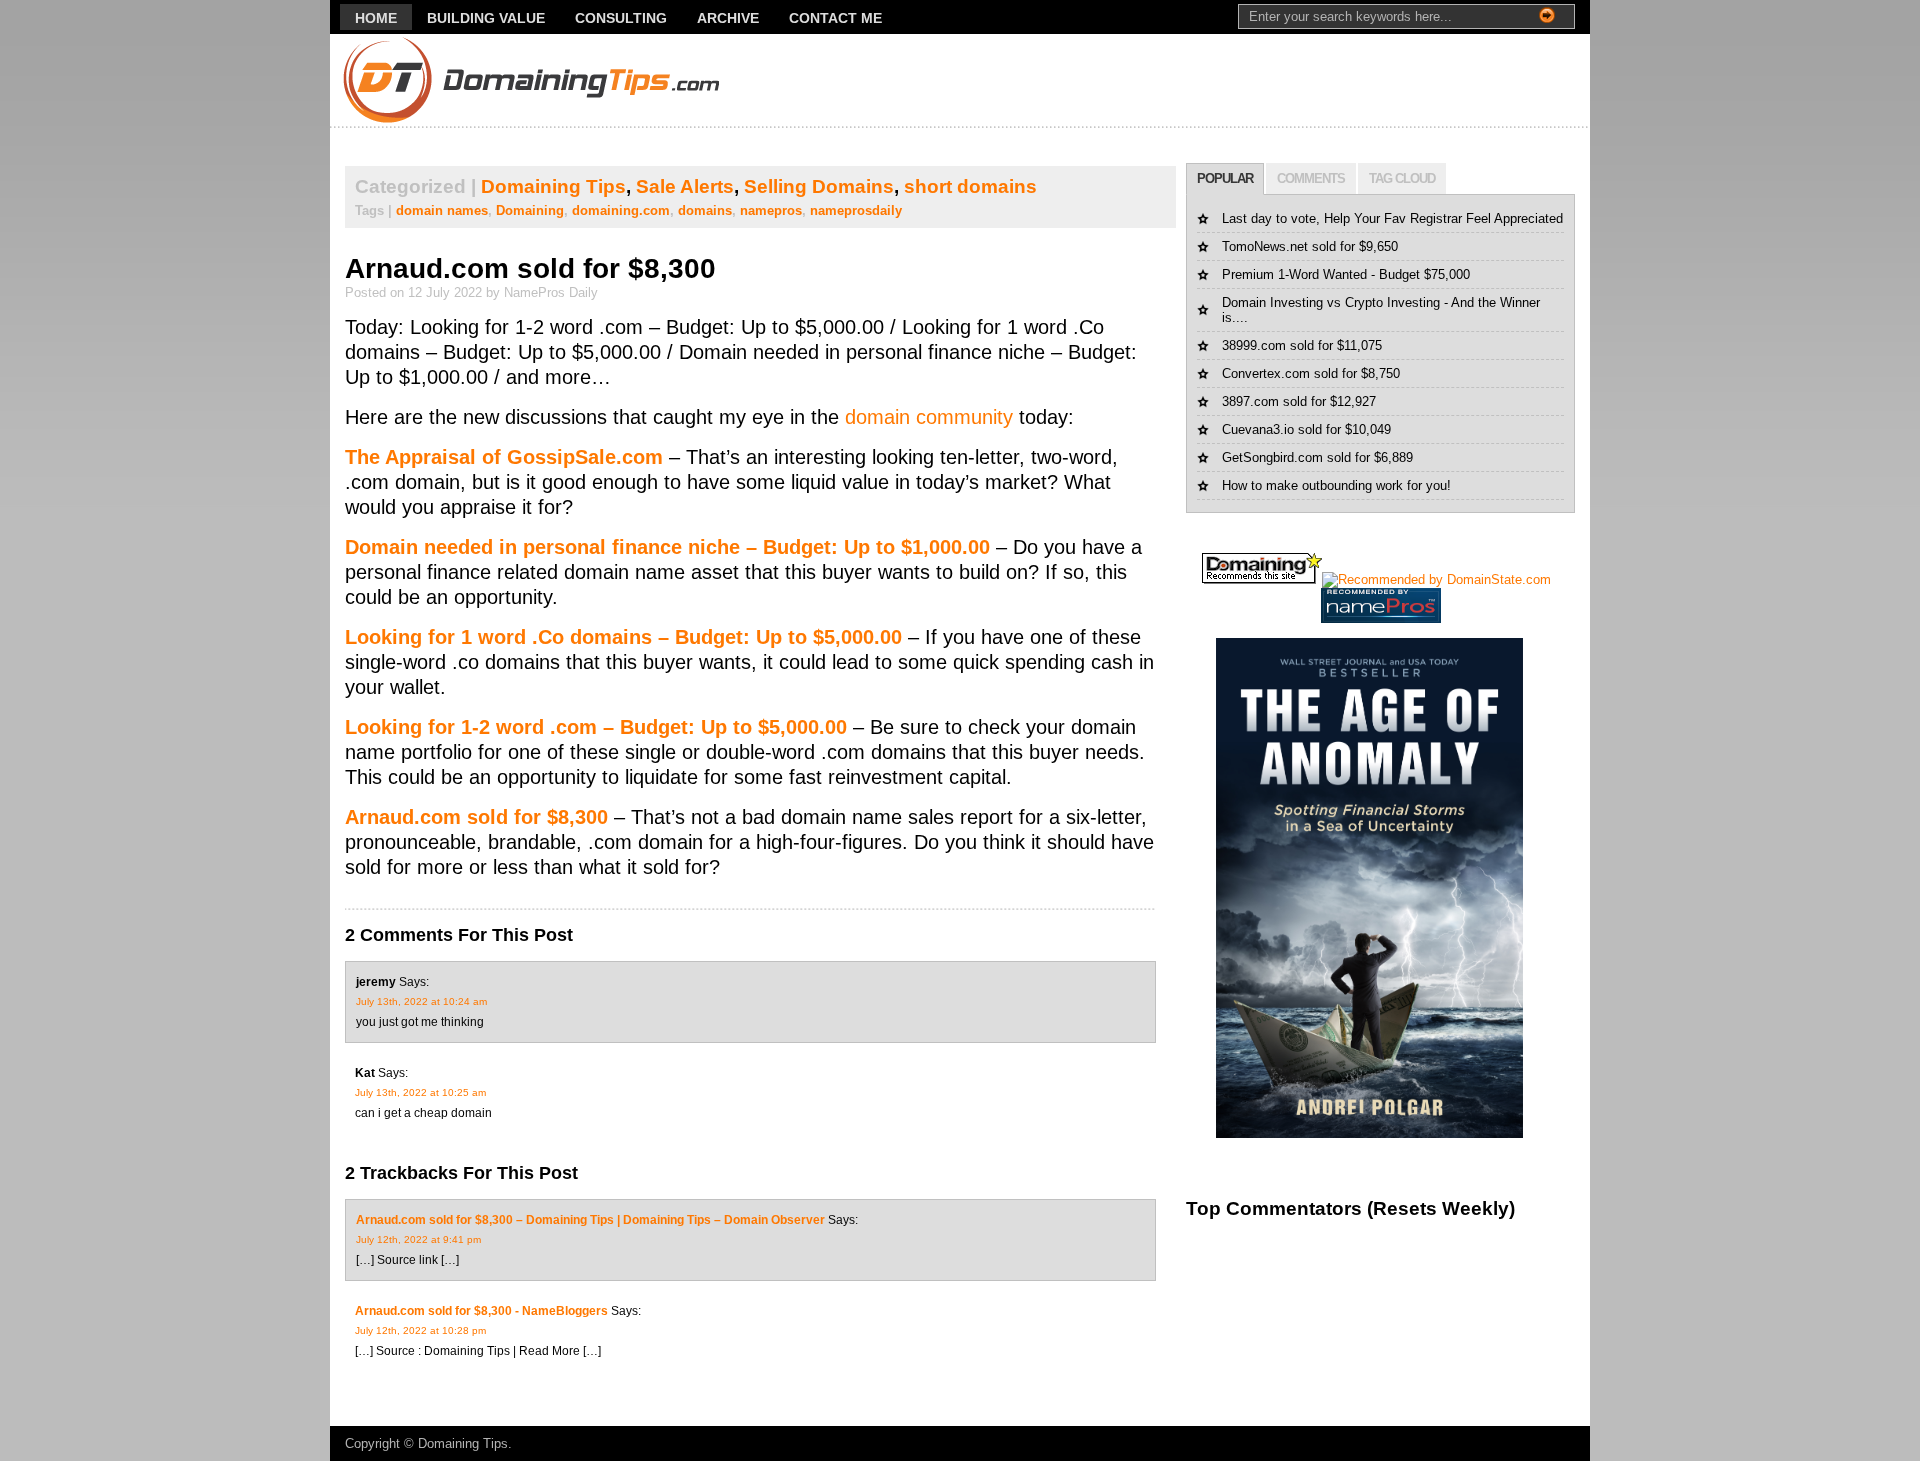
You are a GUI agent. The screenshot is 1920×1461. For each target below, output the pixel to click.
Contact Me (835, 18)
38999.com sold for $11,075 (1302, 345)
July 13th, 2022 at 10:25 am (420, 1092)
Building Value (486, 18)
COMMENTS (1311, 178)
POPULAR (1225, 178)
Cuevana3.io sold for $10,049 (1306, 429)
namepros (771, 210)
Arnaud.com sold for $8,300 (530, 268)
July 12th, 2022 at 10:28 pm (420, 1330)
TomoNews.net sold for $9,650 (1310, 246)
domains (705, 210)
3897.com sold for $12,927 (1299, 401)
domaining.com (621, 210)
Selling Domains (819, 186)
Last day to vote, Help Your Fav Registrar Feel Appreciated (1392, 218)
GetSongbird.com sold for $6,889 (1317, 457)
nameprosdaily (856, 210)
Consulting (621, 18)
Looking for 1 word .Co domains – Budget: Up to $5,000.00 (626, 637)
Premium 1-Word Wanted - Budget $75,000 (1346, 274)
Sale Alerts (685, 186)
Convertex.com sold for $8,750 (1311, 373)
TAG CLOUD (1402, 178)
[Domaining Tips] (474, 80)
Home (376, 18)
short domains (970, 186)
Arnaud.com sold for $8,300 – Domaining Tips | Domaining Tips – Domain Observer (590, 1220)
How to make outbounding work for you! (1336, 485)
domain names (442, 210)
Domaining (530, 210)
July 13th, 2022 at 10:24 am (421, 1001)
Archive (728, 18)
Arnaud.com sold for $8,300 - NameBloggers (481, 1311)
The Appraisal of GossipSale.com (504, 457)
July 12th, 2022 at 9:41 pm (418, 1239)
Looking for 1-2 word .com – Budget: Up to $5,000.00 (596, 727)
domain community (929, 417)
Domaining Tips (553, 186)
